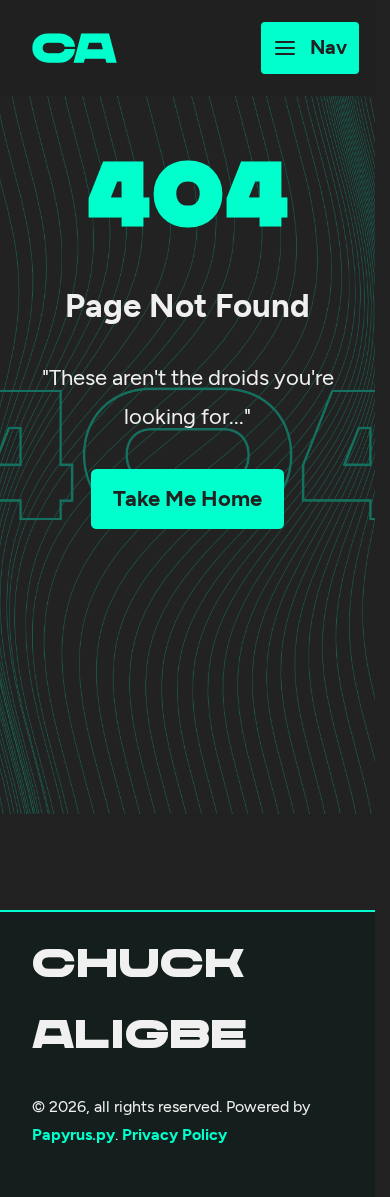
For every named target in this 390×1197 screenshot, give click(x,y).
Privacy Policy (174, 1134)
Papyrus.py (73, 1134)
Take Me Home (187, 498)
